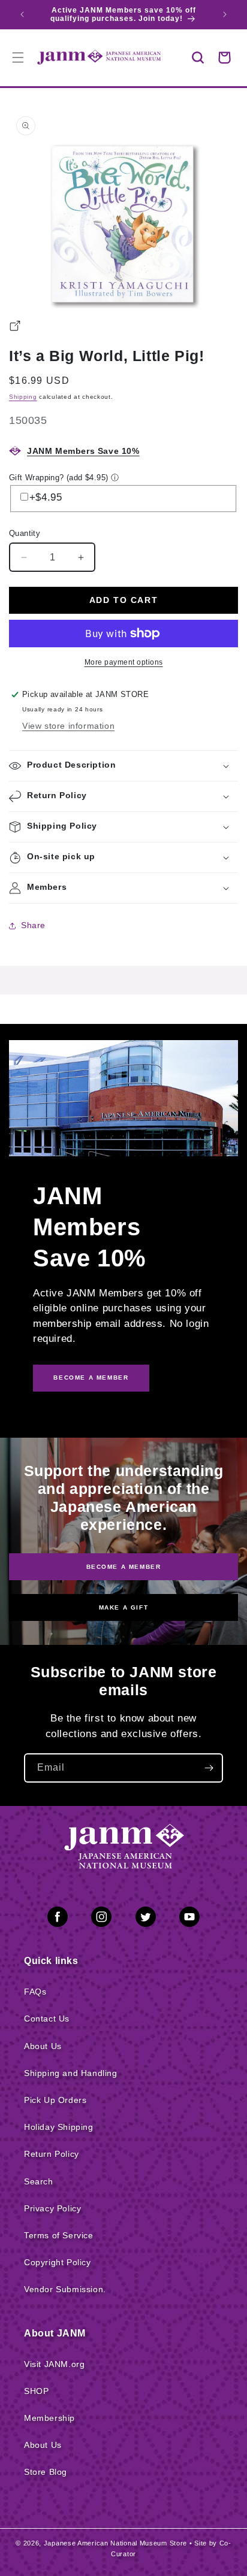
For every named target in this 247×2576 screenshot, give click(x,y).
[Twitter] (146, 1919)
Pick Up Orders (55, 2100)
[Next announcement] (225, 14)
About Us (43, 2046)
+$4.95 (46, 497)
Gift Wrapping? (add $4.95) (58, 478)
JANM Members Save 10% (83, 451)
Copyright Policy (58, 2262)
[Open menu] (18, 57)
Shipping (23, 397)
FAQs (35, 1992)
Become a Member (124, 1566)
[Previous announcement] (22, 14)
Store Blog (46, 2472)
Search (39, 2181)
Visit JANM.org (54, 2364)
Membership (49, 2418)
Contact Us (47, 2019)
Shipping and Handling (71, 2073)
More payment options (124, 662)
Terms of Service (59, 2235)
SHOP (36, 2391)
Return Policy (52, 2154)
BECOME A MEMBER (91, 1378)
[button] (198, 57)
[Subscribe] (209, 1768)
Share (33, 925)
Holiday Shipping (59, 2127)
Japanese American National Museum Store (115, 2543)
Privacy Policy (52, 2208)
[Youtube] (189, 1919)
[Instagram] (101, 1919)
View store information (68, 726)
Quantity (25, 533)
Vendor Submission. (65, 2289)
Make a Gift (124, 1607)
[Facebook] (58, 1919)
